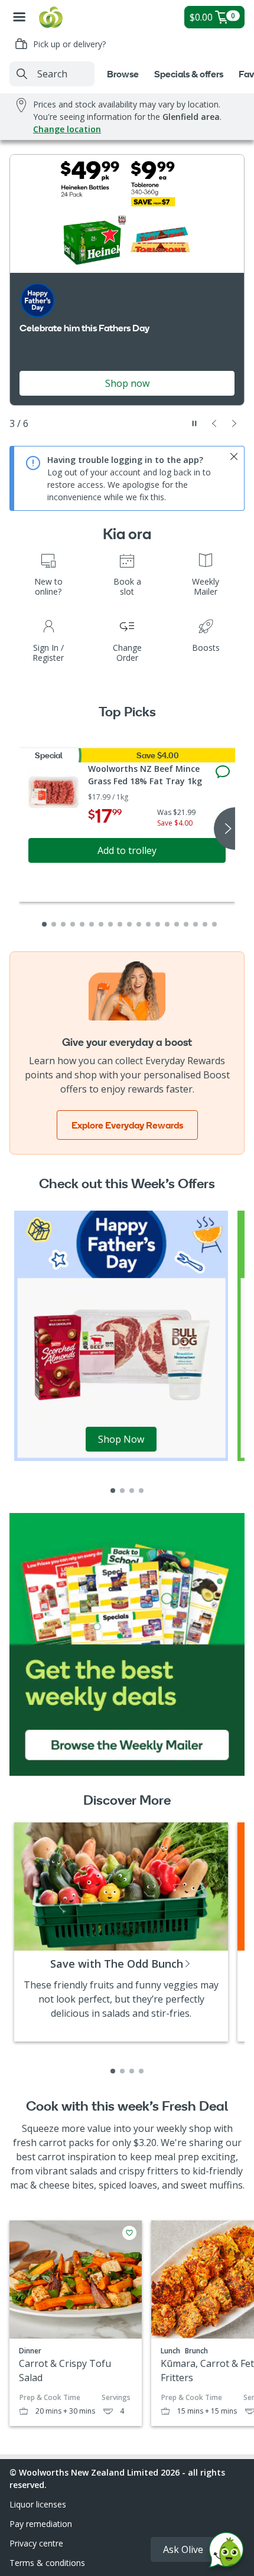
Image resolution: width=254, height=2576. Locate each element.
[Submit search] (22, 74)
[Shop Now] (121, 1335)
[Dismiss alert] (234, 456)
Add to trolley (127, 850)
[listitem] (113, 1491)
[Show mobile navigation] (19, 17)
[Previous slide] (214, 423)
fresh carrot (40, 2143)
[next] (224, 829)
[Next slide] (235, 423)
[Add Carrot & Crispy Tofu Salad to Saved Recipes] (129, 2233)
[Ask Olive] (226, 2553)
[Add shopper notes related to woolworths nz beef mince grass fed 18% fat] (223, 772)
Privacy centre (36, 2543)
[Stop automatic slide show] (194, 423)
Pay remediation (41, 2524)
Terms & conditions (47, 2563)
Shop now (127, 383)
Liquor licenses (38, 2504)
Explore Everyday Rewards (127, 1125)
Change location (67, 129)
